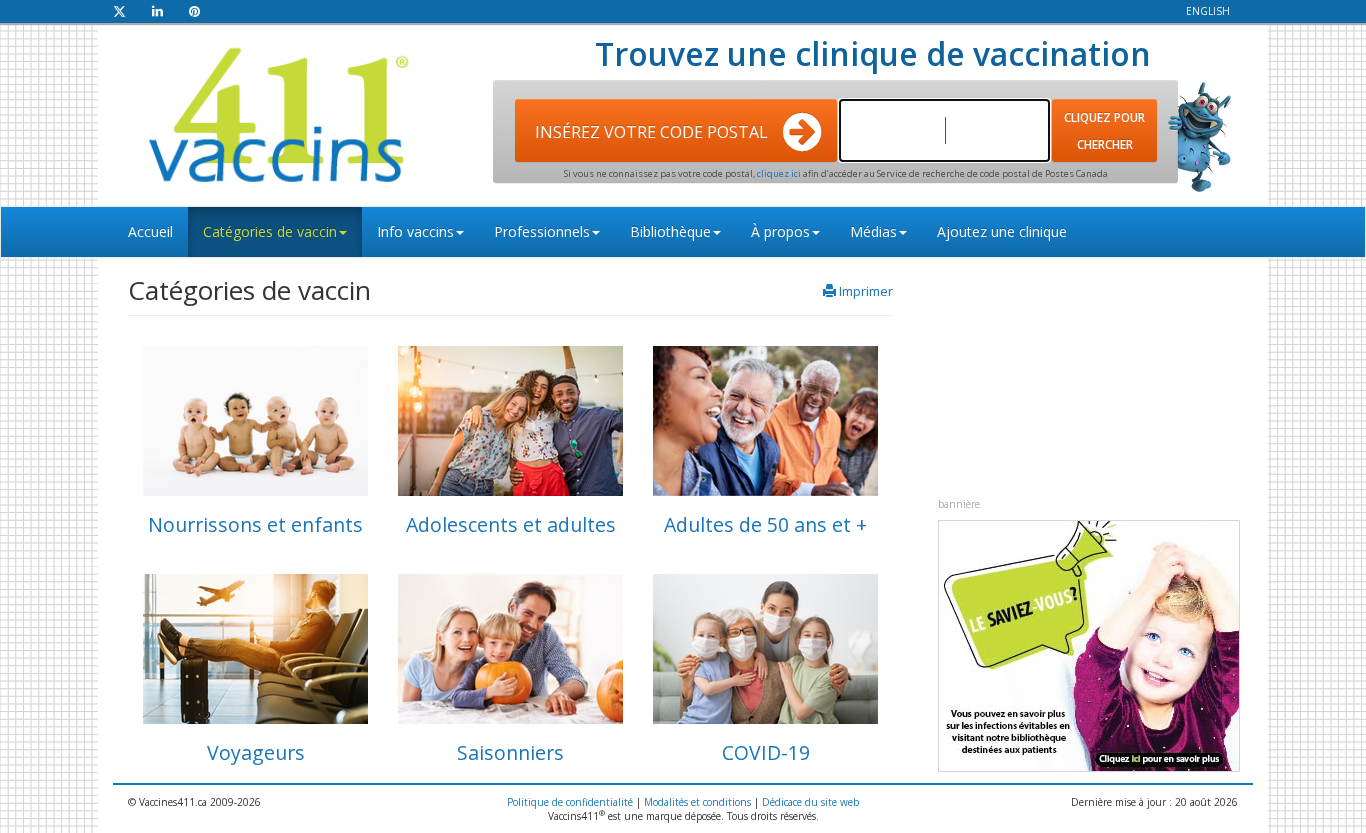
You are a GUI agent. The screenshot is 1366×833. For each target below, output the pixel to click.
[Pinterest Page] (194, 11)
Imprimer (866, 291)
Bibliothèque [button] (670, 231)
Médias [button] (873, 231)
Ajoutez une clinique (1002, 231)
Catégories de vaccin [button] (270, 231)
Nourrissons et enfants (255, 524)
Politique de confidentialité (570, 802)
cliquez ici (780, 173)
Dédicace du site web (810, 802)
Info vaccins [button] (415, 231)
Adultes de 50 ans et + (765, 524)
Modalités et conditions (697, 802)
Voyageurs (256, 752)
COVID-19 (766, 752)
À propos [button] (780, 231)
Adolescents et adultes (511, 524)
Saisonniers (510, 752)
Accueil (150, 231)
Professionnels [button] (542, 231)
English (1208, 11)
